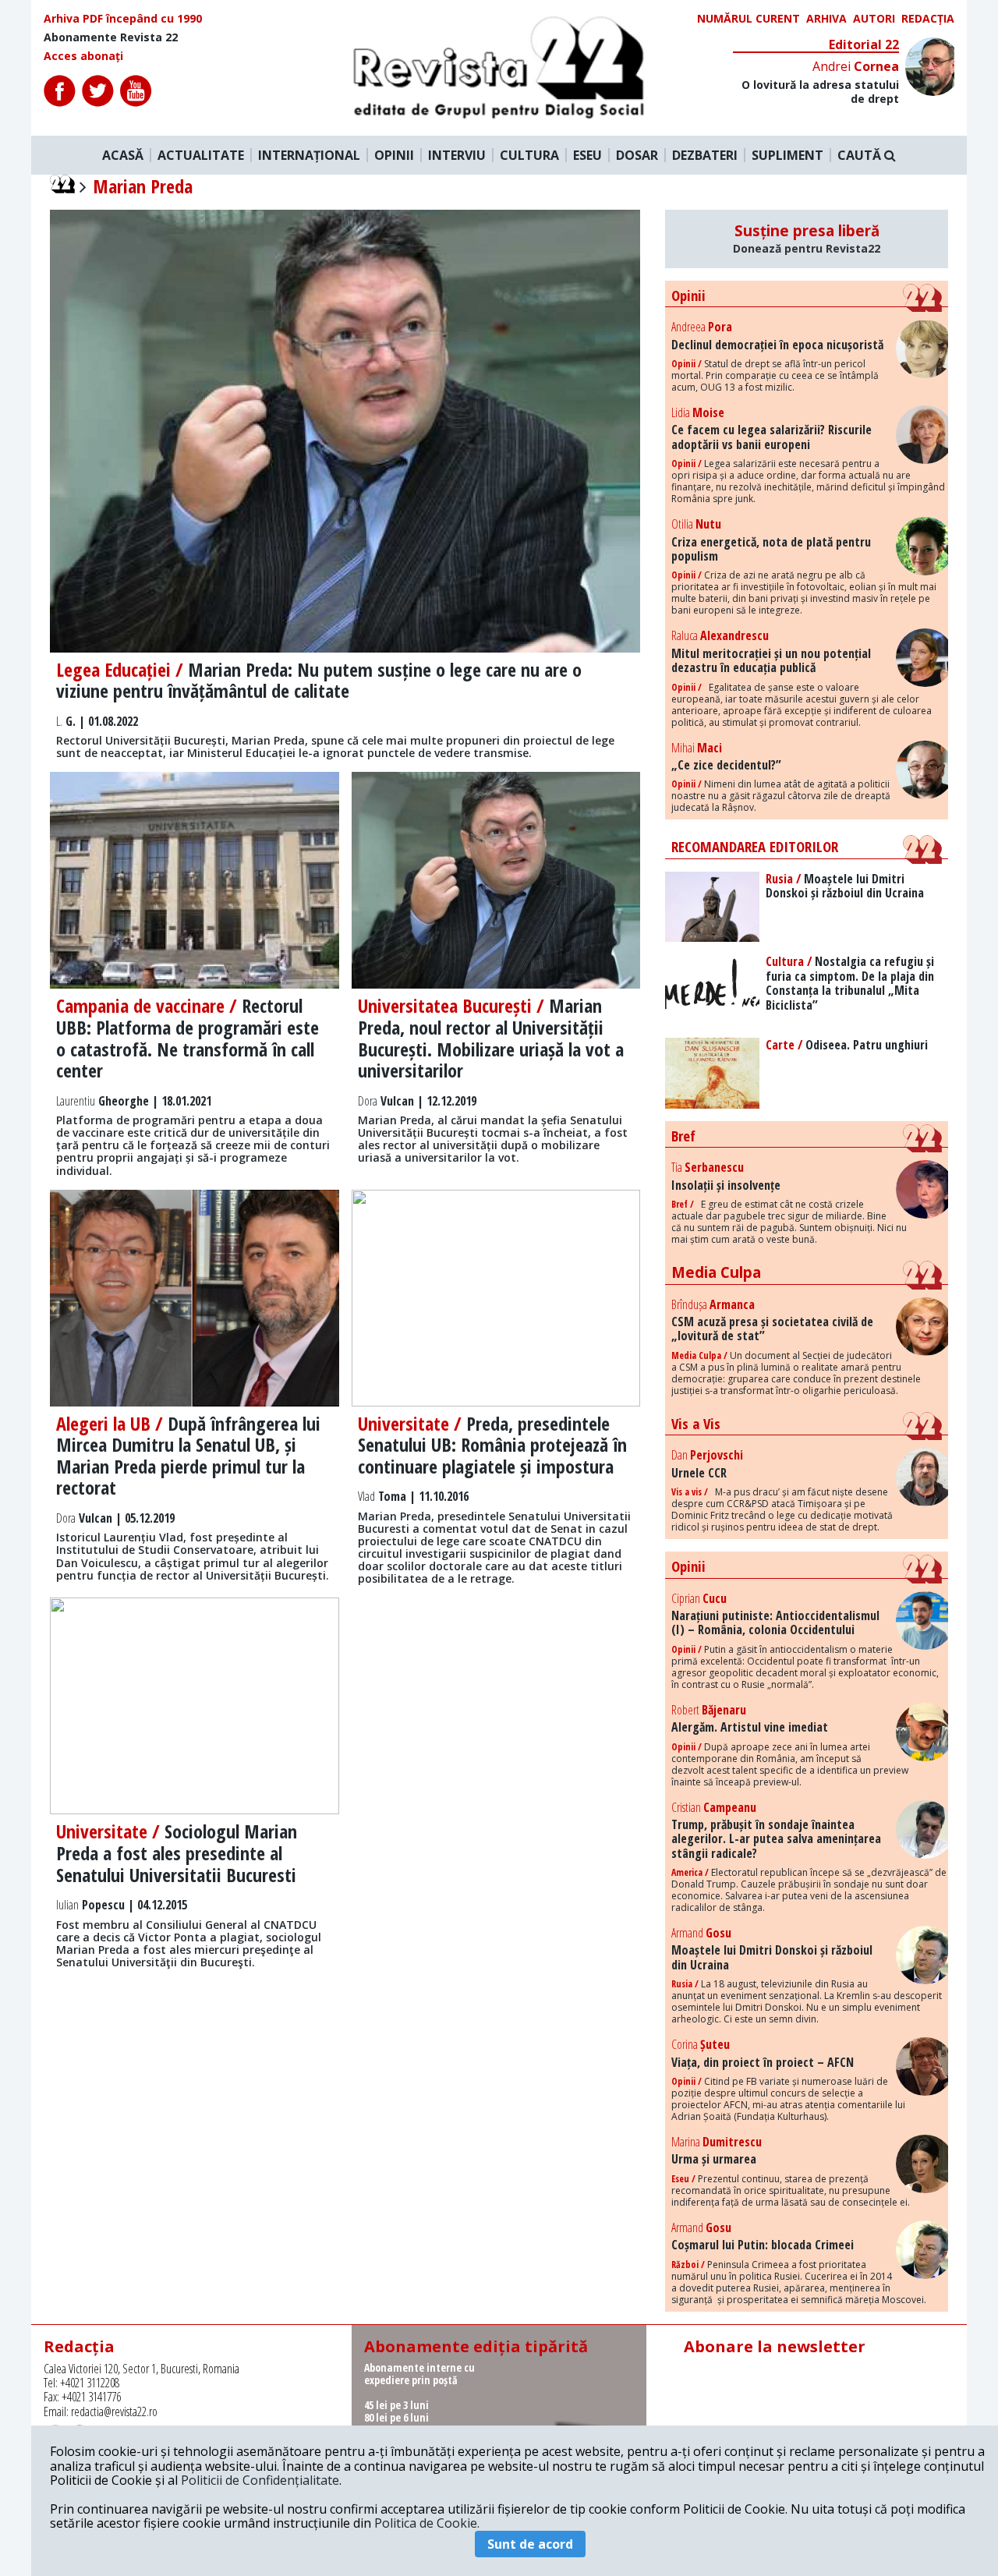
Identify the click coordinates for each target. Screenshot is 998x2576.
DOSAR (637, 155)
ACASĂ (123, 155)
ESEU (587, 155)
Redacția (928, 19)
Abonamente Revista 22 (111, 37)
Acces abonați (83, 56)
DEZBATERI (705, 155)
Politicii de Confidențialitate (260, 2480)
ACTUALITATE (201, 155)
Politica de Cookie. (427, 2523)
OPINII (394, 155)
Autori (874, 19)
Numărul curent (748, 19)
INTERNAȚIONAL (309, 155)
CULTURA (529, 155)
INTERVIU (457, 155)
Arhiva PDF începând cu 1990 (123, 19)
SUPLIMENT (787, 155)
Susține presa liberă (807, 239)
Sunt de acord (530, 2544)
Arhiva (826, 19)
